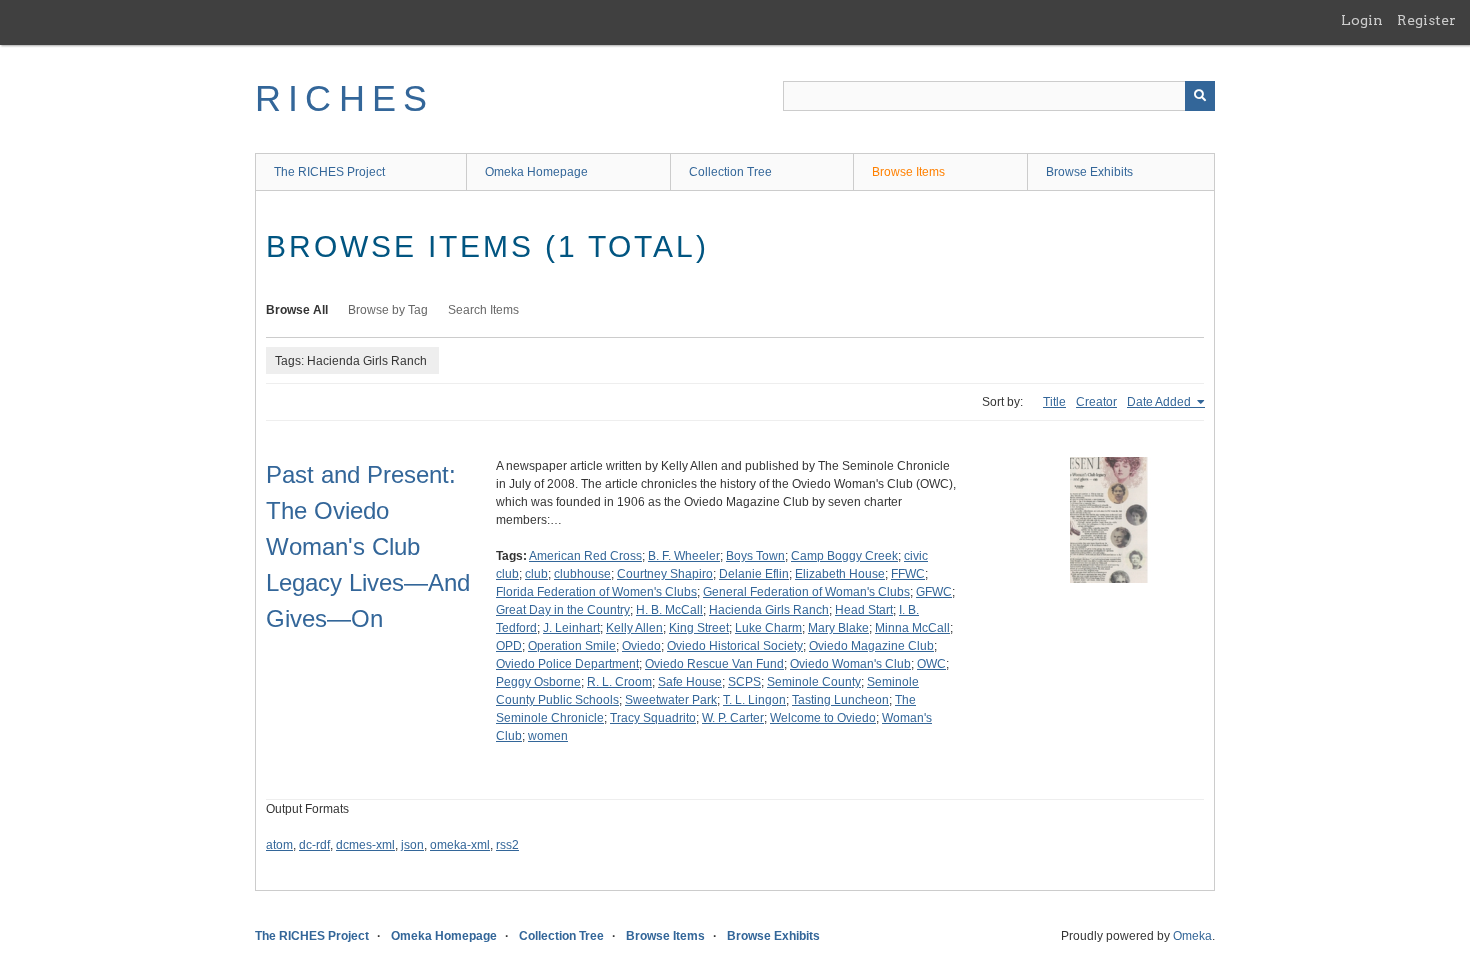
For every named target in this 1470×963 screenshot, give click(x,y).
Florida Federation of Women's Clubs (596, 592)
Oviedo (641, 646)
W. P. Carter (733, 718)
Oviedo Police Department (567, 664)
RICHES (344, 98)
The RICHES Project (329, 172)
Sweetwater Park (671, 700)
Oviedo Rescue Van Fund (714, 664)
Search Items (483, 310)
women (548, 736)
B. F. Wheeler (684, 556)
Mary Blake (838, 628)
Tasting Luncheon (840, 700)
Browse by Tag (388, 310)
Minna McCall (912, 628)
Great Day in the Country (563, 610)
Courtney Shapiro (665, 574)
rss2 (507, 845)
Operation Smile (572, 646)
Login (1362, 20)
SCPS (744, 682)
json (412, 845)
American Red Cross (585, 556)
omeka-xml (460, 845)
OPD (509, 646)
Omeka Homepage (536, 172)
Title (1054, 402)
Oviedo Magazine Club (871, 646)
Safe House (690, 682)
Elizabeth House (840, 574)
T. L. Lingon (754, 700)
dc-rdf (314, 845)
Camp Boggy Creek (844, 556)
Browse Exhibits (1089, 172)
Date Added (1160, 402)
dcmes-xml (365, 845)
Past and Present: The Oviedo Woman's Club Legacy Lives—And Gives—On (368, 546)
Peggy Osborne (538, 682)
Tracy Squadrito (653, 718)
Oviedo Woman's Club (850, 664)
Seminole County (814, 682)
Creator (1096, 402)
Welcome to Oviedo (823, 718)
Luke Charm (768, 628)
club (536, 574)
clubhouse (582, 574)
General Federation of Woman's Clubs (806, 592)
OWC (931, 664)
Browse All (297, 310)
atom (279, 845)
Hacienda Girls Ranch (769, 610)
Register (1426, 20)
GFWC (934, 592)
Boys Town (755, 556)
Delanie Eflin (754, 574)
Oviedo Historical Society (735, 646)
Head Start (864, 610)
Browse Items (908, 172)
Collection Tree (730, 172)
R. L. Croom (619, 682)
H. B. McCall (669, 610)
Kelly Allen (634, 628)
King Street (699, 628)
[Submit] (1200, 96)
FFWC (908, 574)
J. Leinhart (571, 628)
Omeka (1192, 936)
